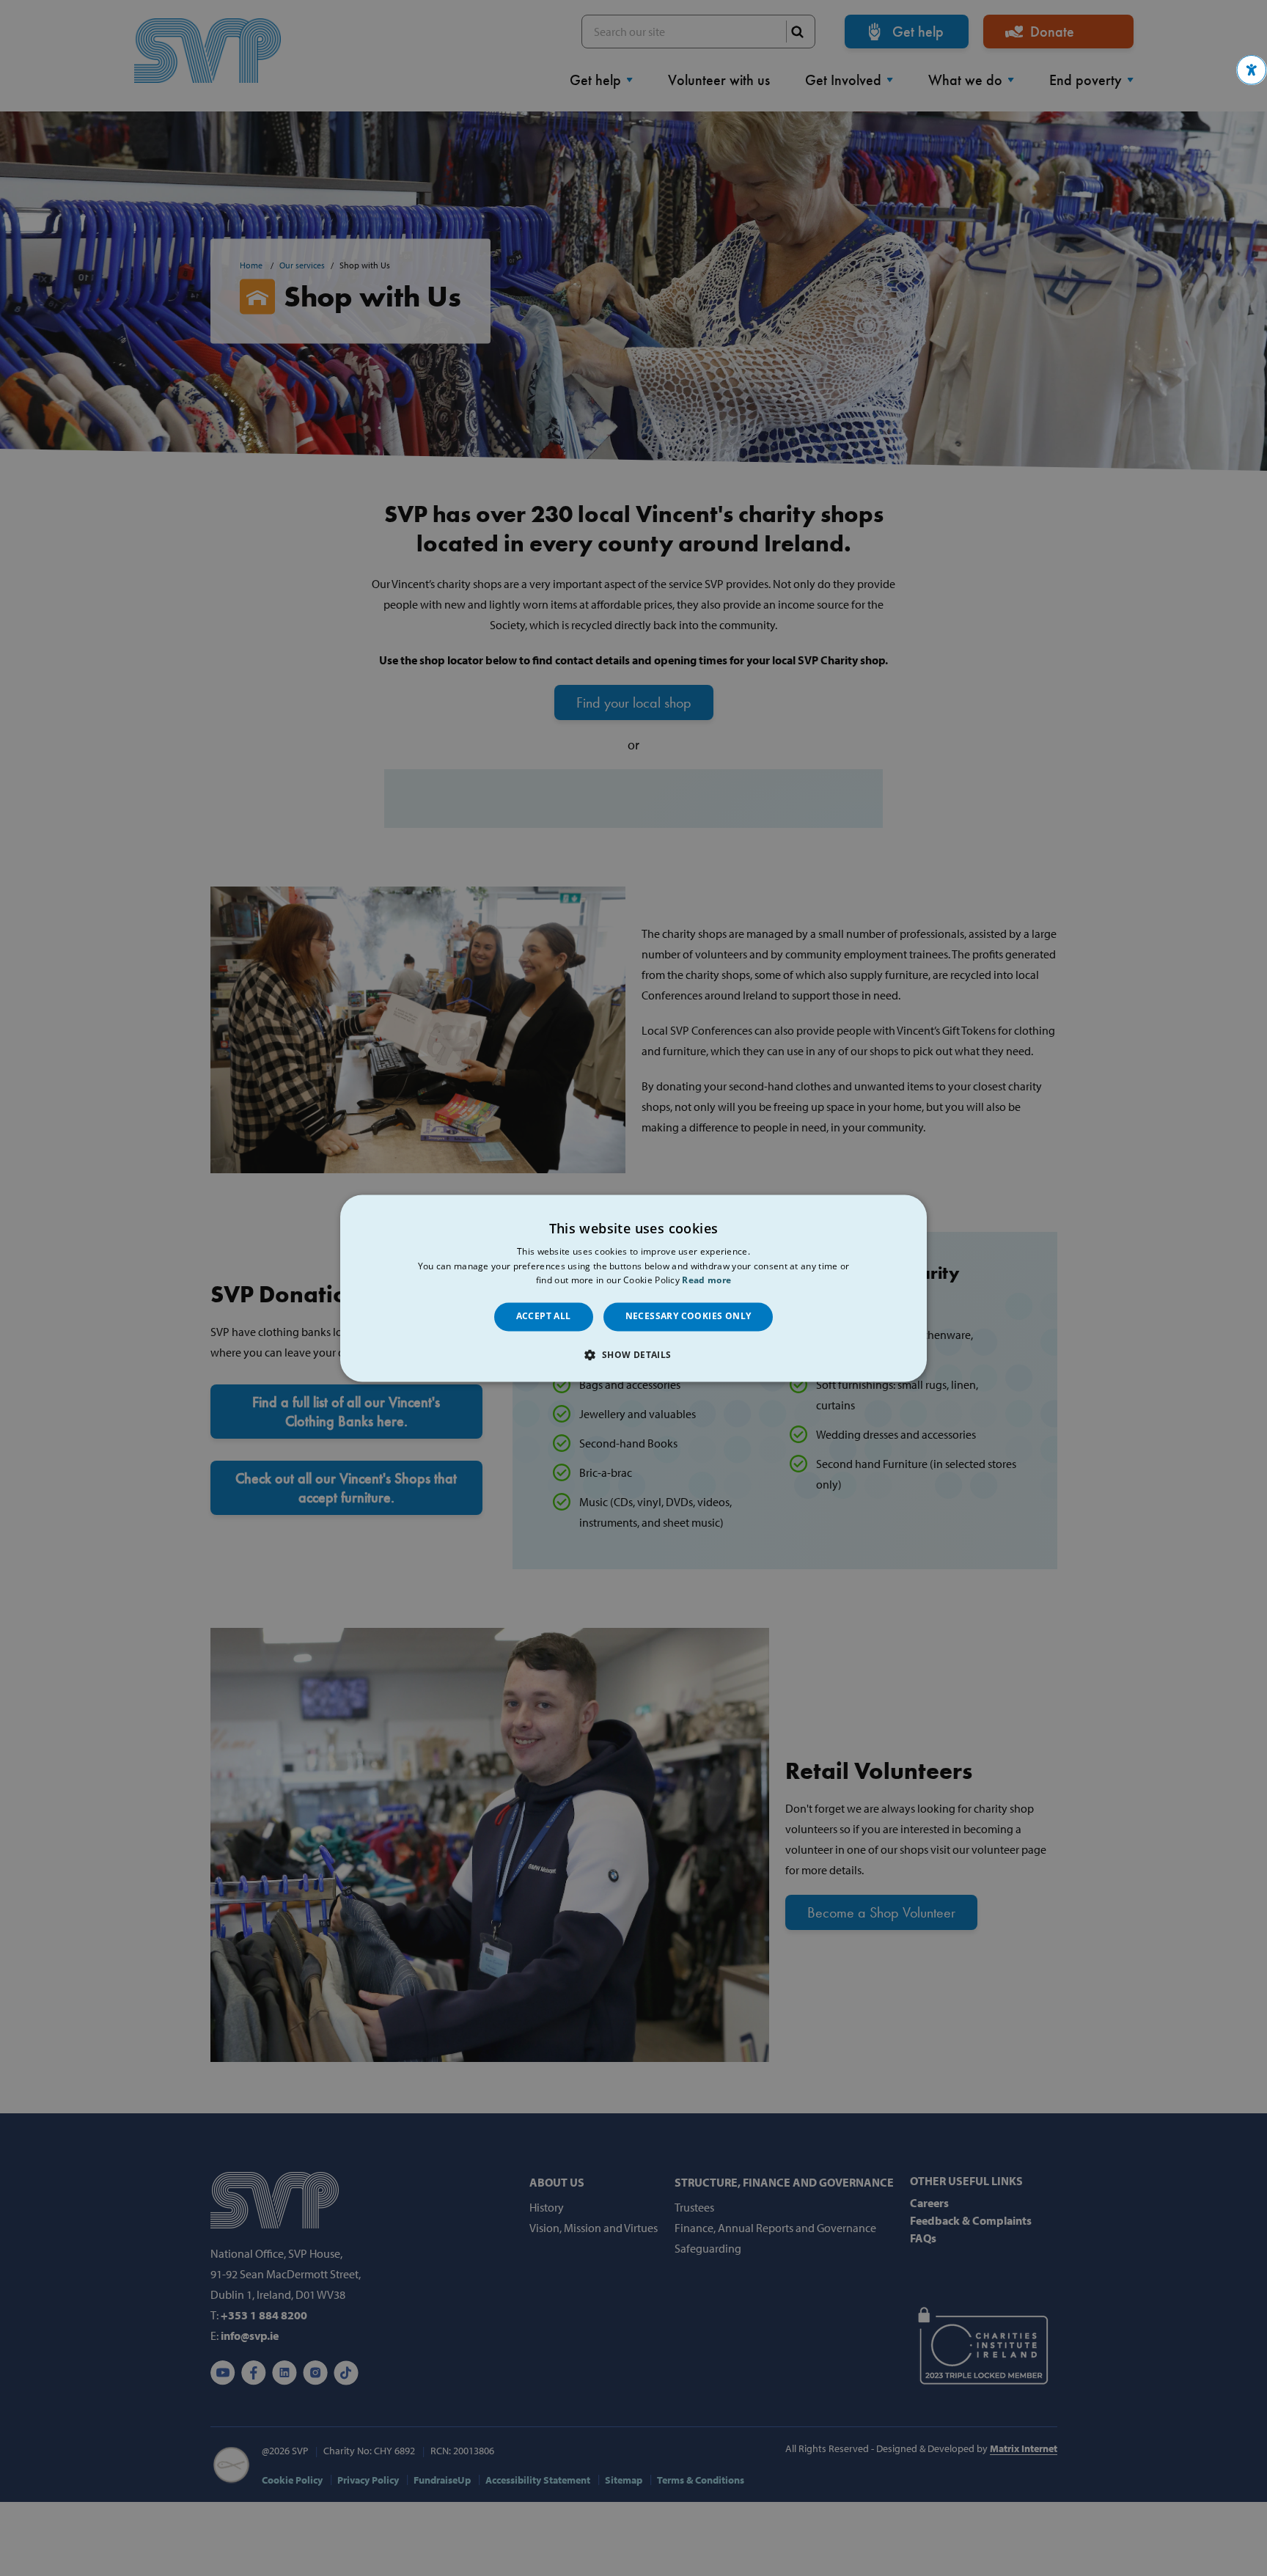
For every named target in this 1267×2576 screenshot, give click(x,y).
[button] (1252, 70)
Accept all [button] (544, 1317)
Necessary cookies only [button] (688, 1317)
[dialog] (633, 1288)
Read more (706, 1281)
